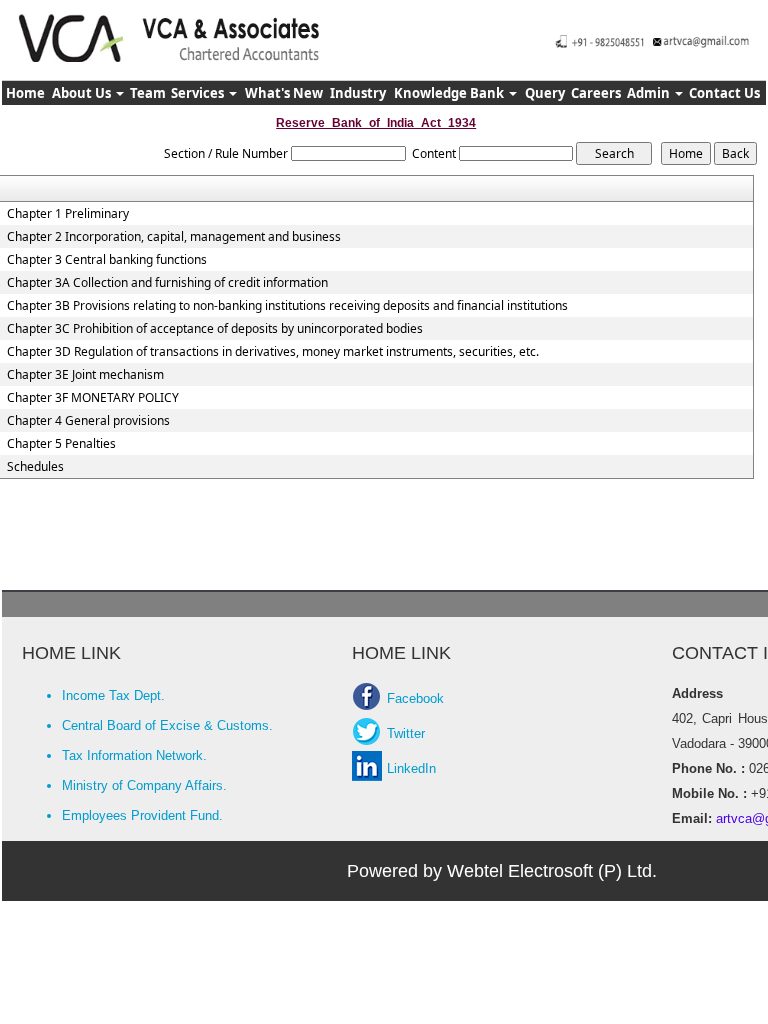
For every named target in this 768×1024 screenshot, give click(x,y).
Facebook (415, 698)
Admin (650, 93)
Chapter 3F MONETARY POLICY (93, 398)
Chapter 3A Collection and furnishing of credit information (167, 283)
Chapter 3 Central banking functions (107, 260)
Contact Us (724, 93)
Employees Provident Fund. (142, 815)
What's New (284, 93)
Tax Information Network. (134, 755)
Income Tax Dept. (113, 695)
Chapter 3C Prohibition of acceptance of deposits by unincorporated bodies (215, 329)
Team (148, 93)
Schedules (35, 467)
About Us (83, 93)
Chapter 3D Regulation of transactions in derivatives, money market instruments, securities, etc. (273, 352)
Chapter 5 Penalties (61, 444)
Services (199, 93)
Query (545, 93)
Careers (596, 93)
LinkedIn (411, 768)
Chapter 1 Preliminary (68, 214)
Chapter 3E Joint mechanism (85, 375)
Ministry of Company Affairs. (144, 785)
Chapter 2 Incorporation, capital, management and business (174, 237)
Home (25, 93)
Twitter (406, 733)
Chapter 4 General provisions (88, 421)
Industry (358, 93)
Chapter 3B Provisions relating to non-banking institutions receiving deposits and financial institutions (287, 306)
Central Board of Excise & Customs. (167, 725)
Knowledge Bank (450, 93)
